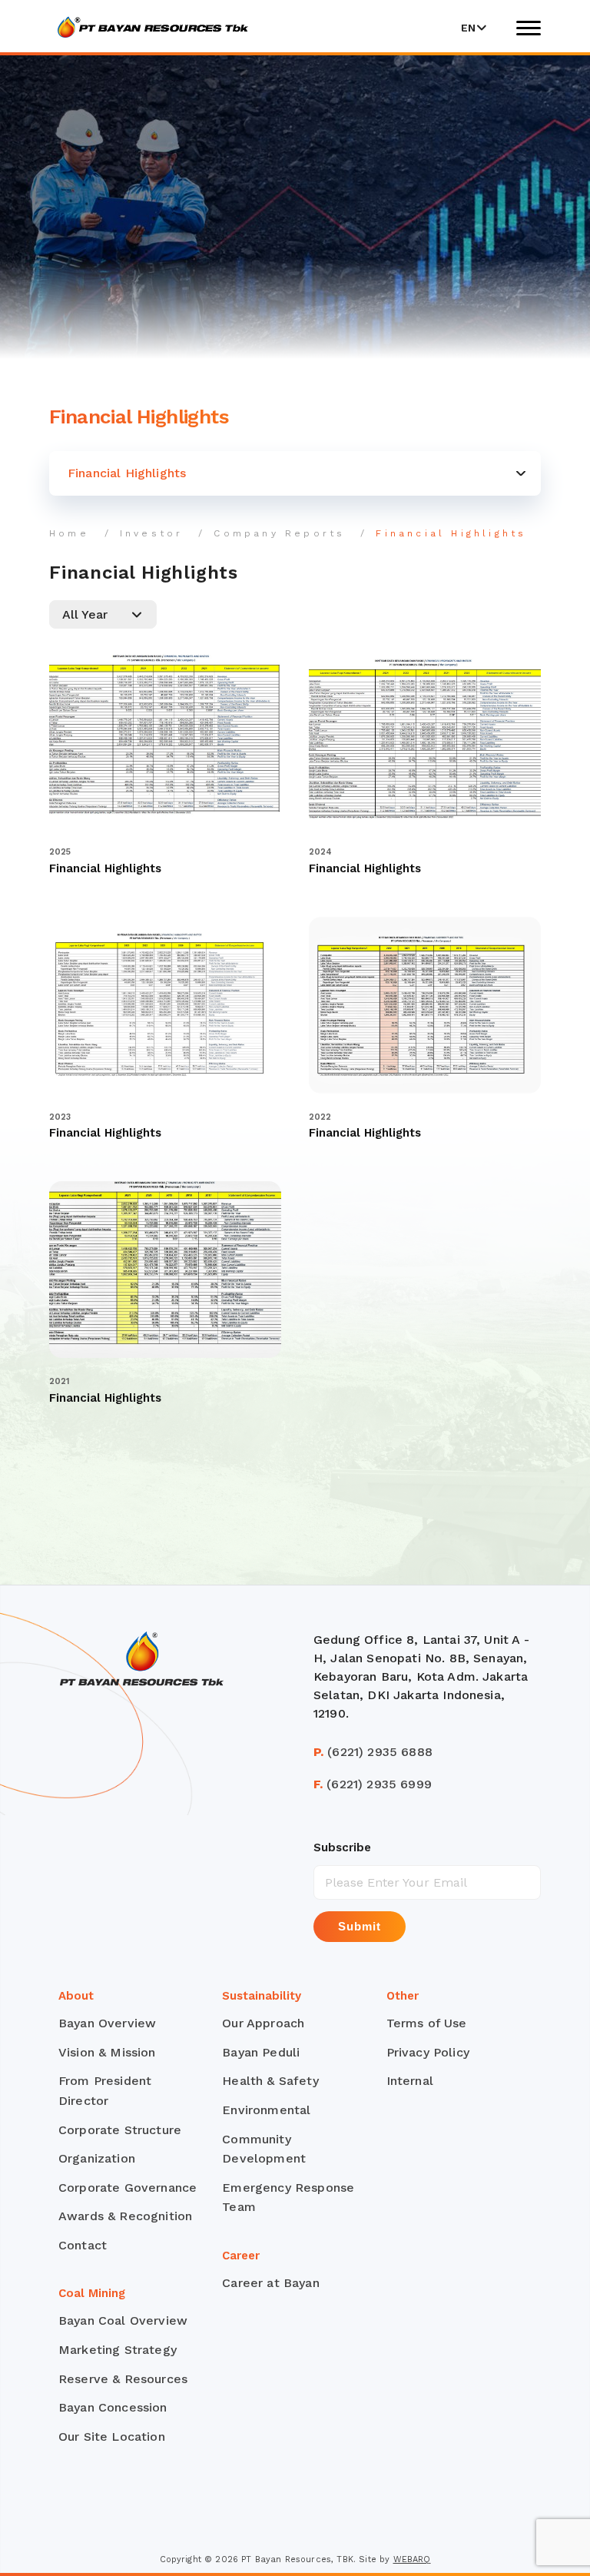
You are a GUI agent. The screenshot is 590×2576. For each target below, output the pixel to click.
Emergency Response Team (288, 2198)
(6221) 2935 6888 (373, 1752)
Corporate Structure (120, 2130)
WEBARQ (412, 2559)
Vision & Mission (107, 2052)
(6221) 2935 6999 (373, 1784)
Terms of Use (427, 2023)
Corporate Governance (128, 2188)
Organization (97, 2158)
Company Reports (279, 533)
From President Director (105, 2091)
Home (69, 533)
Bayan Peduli (261, 2052)
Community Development (264, 2149)
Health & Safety (270, 2081)
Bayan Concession (113, 2407)
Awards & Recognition (125, 2216)
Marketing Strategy (118, 2350)
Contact (83, 2245)
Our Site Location (112, 2437)
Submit (360, 1926)
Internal (410, 2081)
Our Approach (263, 2023)
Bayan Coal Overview (123, 2320)
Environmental (266, 2110)
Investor (152, 533)
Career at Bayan (270, 2283)
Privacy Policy (428, 2052)
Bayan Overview (107, 2023)
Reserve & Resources (123, 2379)
